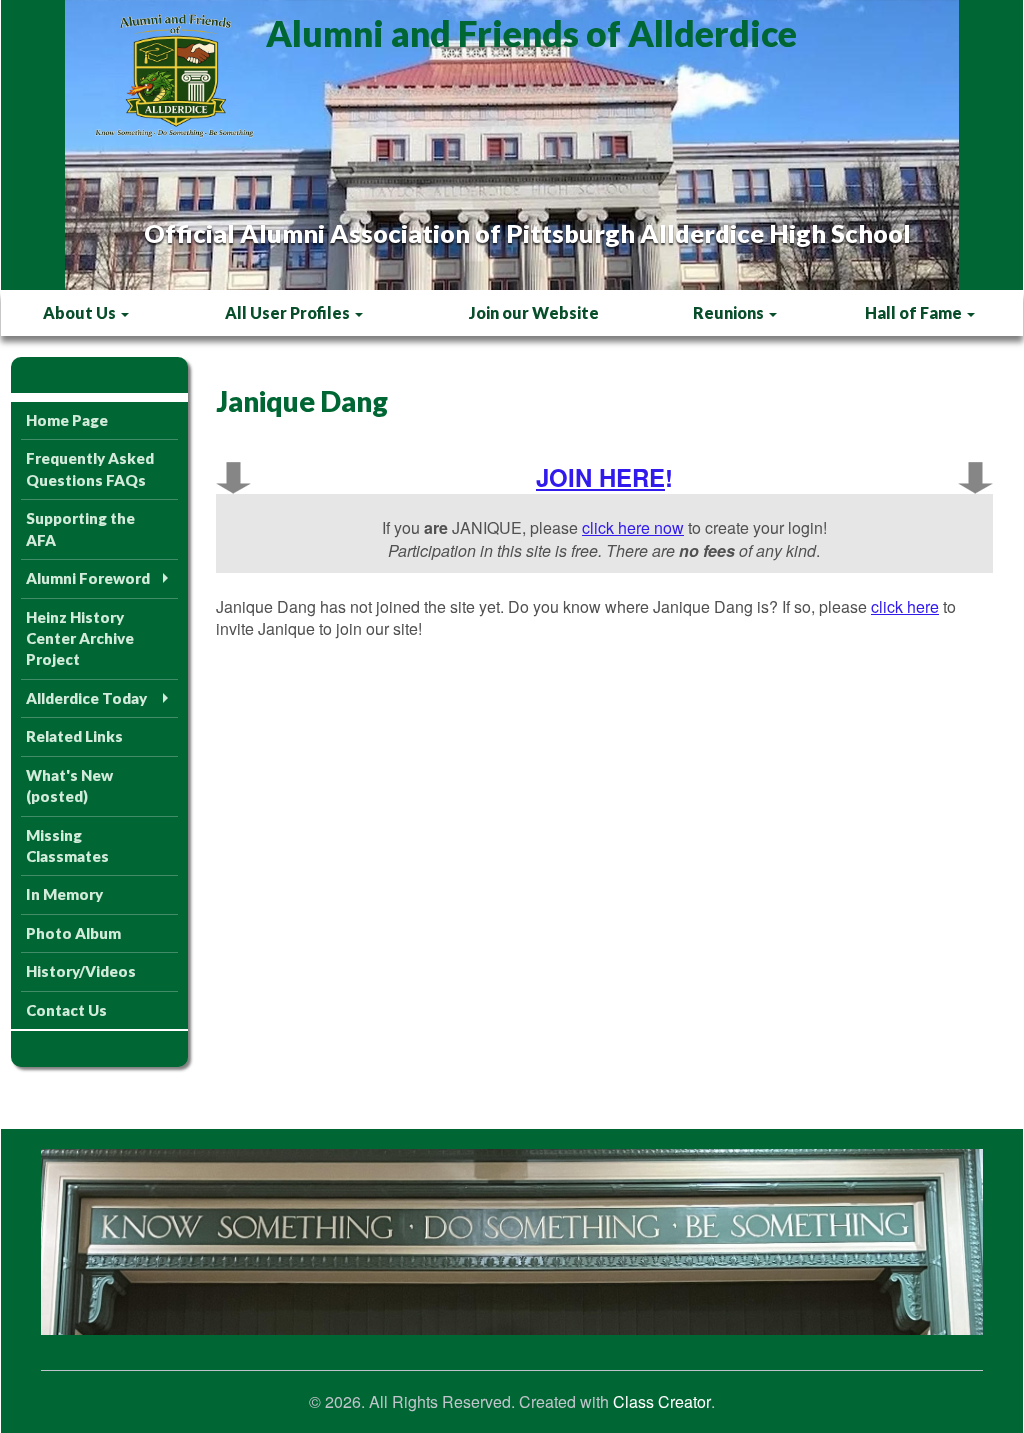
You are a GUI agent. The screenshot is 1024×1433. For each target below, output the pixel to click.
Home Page (67, 420)
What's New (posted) (69, 785)
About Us (81, 312)
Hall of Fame (915, 312)
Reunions (730, 312)
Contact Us (66, 1010)
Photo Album (73, 933)
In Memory (64, 894)
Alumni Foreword (88, 578)
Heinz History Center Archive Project (80, 638)
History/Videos (81, 971)
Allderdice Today (86, 698)
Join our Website (534, 312)
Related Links (74, 736)
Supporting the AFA (80, 528)
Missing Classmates (67, 845)
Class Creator (662, 1402)
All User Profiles (289, 312)
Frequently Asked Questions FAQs (90, 468)
